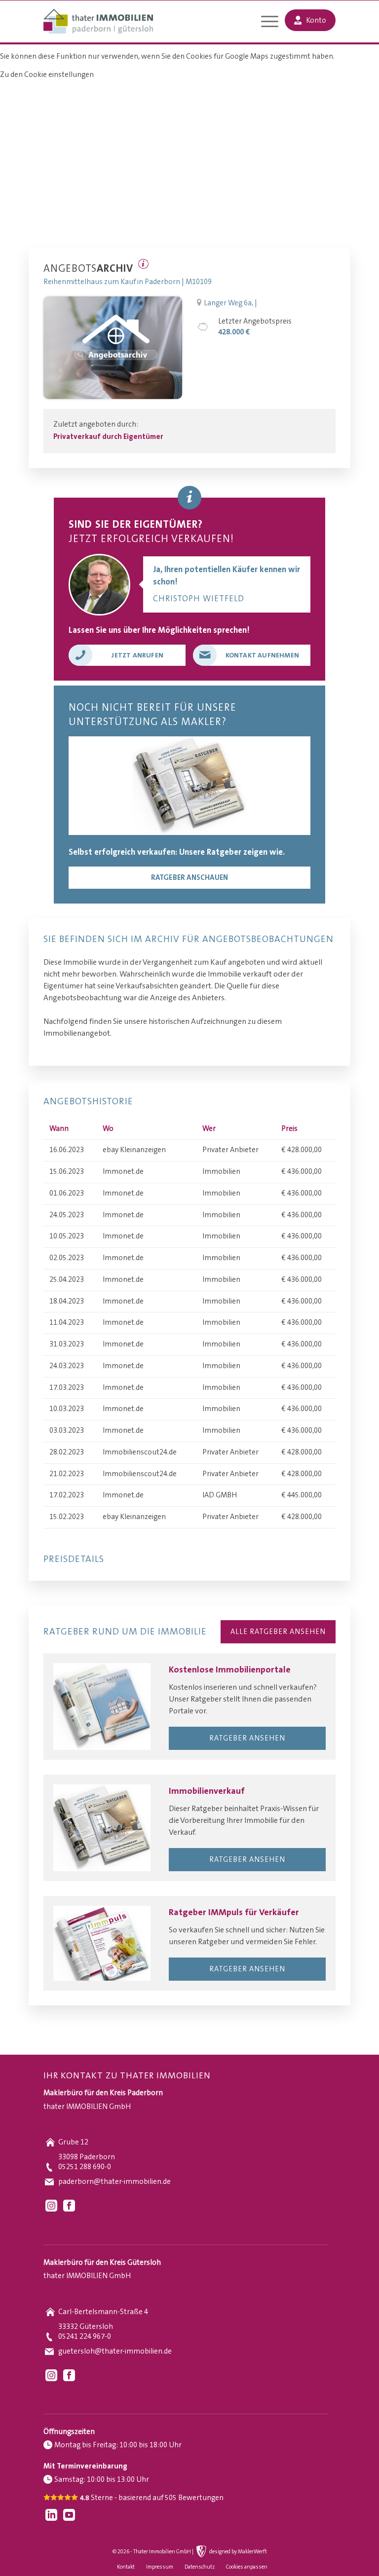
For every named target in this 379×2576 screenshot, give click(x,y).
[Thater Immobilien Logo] (98, 22)
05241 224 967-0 (85, 2337)
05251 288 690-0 (85, 2167)
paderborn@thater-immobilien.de (114, 2182)
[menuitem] (265, 23)
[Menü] (265, 23)
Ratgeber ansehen (247, 1738)
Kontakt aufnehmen (262, 655)
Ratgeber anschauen (190, 878)
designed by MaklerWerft (238, 2552)
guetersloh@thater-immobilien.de (115, 2351)
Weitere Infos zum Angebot (143, 264)
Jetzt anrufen (137, 655)
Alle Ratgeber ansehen (278, 1632)
